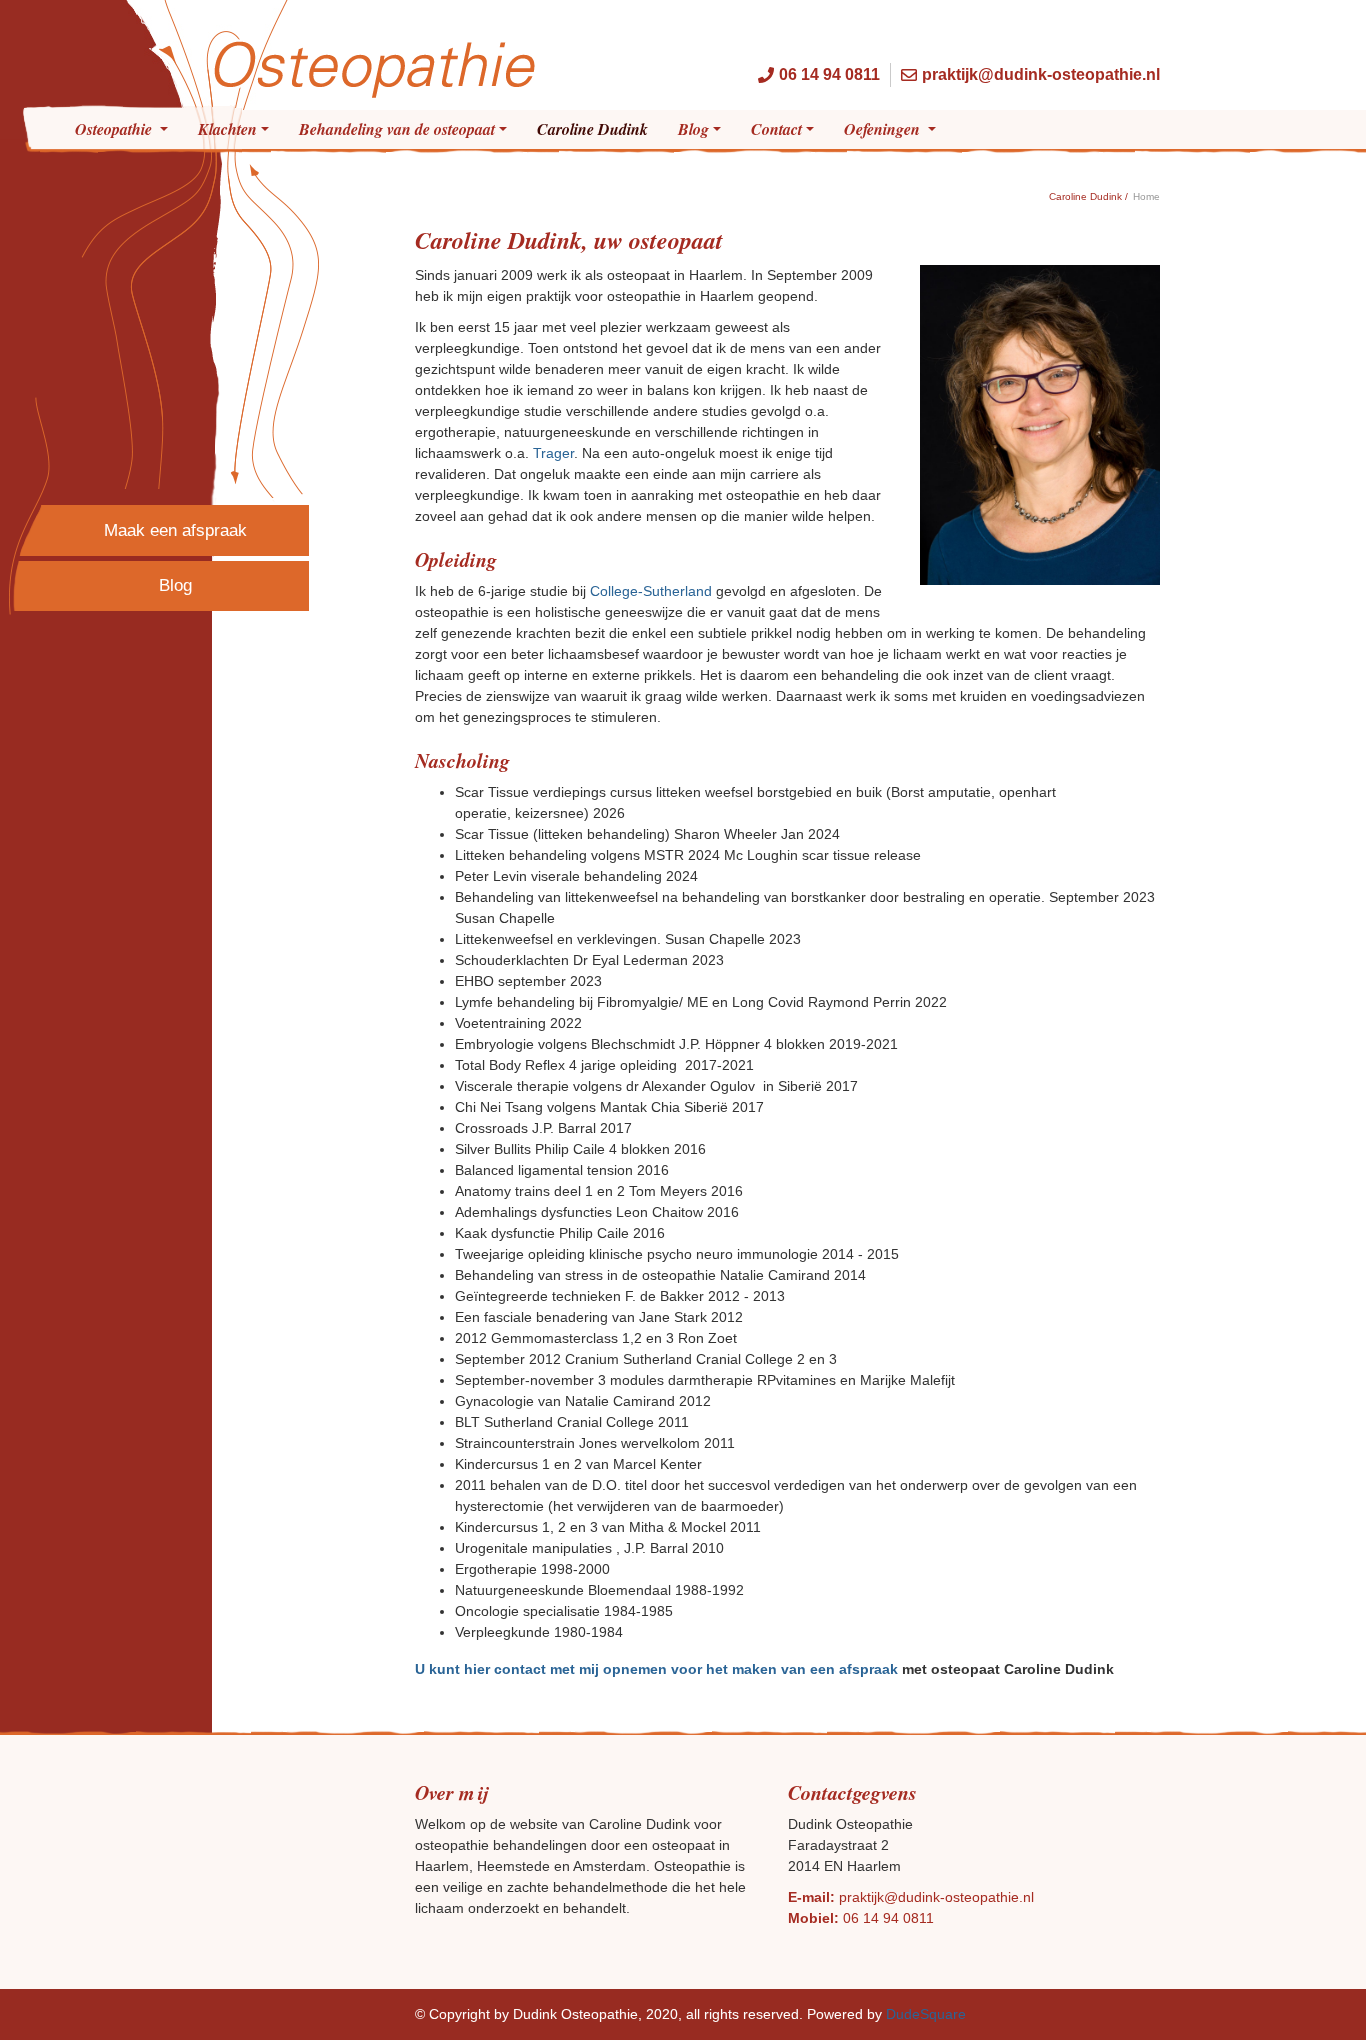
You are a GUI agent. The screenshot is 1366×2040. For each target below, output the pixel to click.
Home (1146, 196)
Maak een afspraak (175, 530)
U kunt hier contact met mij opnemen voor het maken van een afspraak (656, 1669)
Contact (776, 129)
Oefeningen (884, 129)
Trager (553, 453)
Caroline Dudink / (1088, 196)
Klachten (227, 129)
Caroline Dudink (592, 129)
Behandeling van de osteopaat (397, 129)
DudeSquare (926, 2014)
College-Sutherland (651, 591)
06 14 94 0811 (888, 1918)
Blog (693, 129)
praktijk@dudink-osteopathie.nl (936, 1897)
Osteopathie (115, 129)
